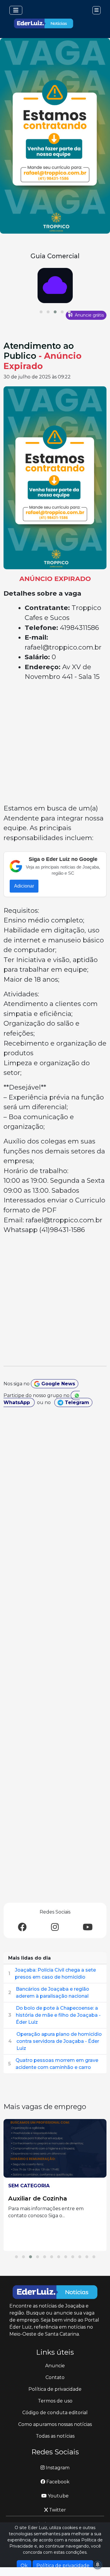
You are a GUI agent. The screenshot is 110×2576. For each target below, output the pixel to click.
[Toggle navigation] (16, 10)
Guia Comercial (55, 256)
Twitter (57, 2510)
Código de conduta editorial (55, 2413)
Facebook (57, 2482)
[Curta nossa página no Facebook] (22, 1927)
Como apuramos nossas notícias (55, 2424)
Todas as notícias (55, 2436)
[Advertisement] (55, 744)
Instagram (57, 2468)
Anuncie (55, 2366)
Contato (55, 2377)
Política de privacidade (55, 2389)
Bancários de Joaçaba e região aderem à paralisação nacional (53, 1993)
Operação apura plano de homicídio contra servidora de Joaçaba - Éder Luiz (59, 2041)
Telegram (76, 1402)
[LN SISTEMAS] (55, 286)
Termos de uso (55, 2401)
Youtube (58, 2496)
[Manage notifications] (98, 2565)
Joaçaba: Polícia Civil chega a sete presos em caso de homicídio (55, 1973)
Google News (57, 1384)
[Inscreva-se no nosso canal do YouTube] (88, 1927)
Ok (24, 2566)
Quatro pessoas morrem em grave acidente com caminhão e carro (57, 2064)
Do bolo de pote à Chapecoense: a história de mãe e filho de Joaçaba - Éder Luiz (58, 2015)
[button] (41, 312)
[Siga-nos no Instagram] (55, 1927)
